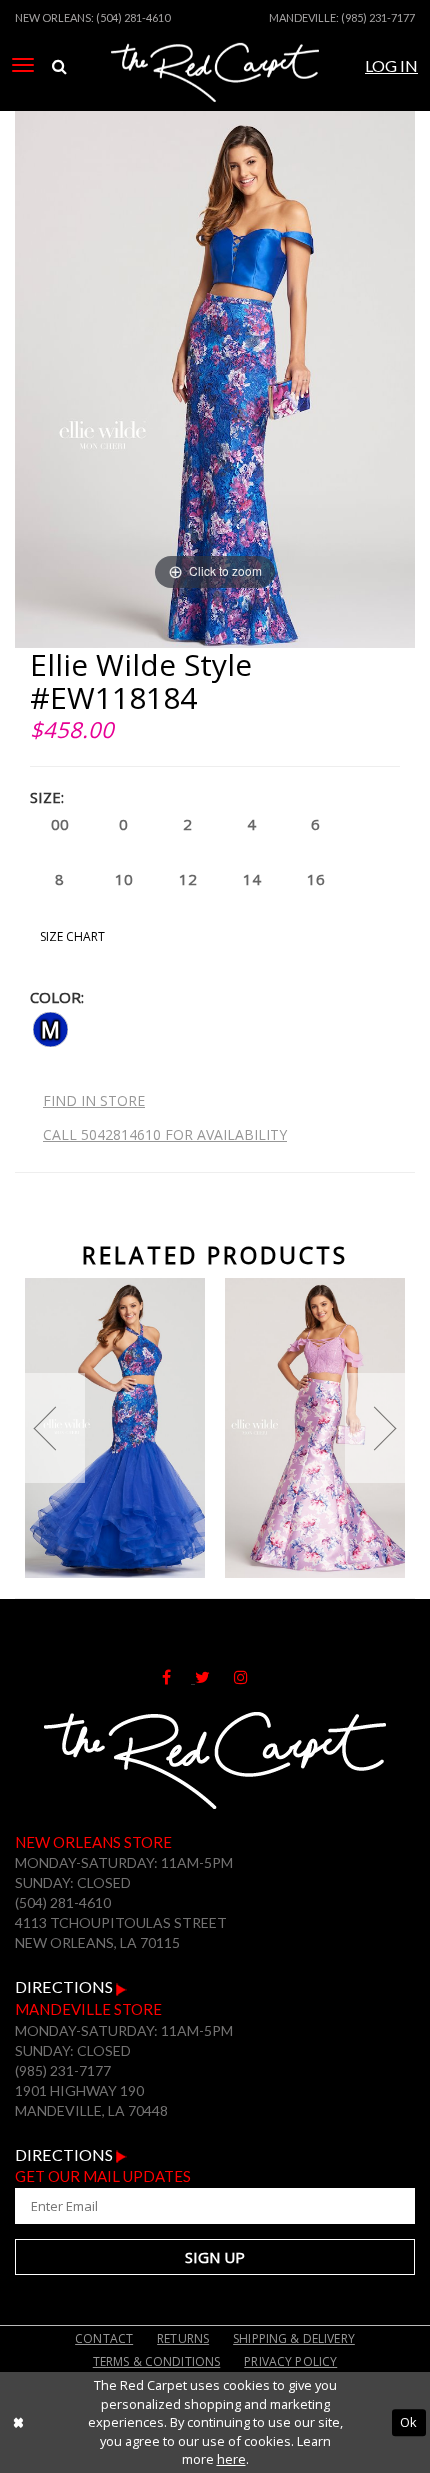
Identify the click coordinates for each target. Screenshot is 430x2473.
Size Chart (72, 936)
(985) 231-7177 (378, 17)
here (231, 2459)
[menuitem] (23, 65)
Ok (408, 2422)
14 (252, 879)
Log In (391, 65)
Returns (183, 2338)
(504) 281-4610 (133, 17)
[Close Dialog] (18, 2423)
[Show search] (59, 66)
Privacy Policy (290, 2361)
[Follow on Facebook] (178, 1677)
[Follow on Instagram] (251, 1677)
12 (188, 879)
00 (60, 824)
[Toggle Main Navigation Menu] (23, 65)
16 (316, 879)
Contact (104, 2338)
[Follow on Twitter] (214, 1677)
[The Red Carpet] (215, 93)
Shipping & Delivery (294, 2338)
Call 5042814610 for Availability (165, 1134)
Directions (65, 1986)
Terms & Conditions (157, 2361)
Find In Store (94, 1100)
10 (124, 879)
